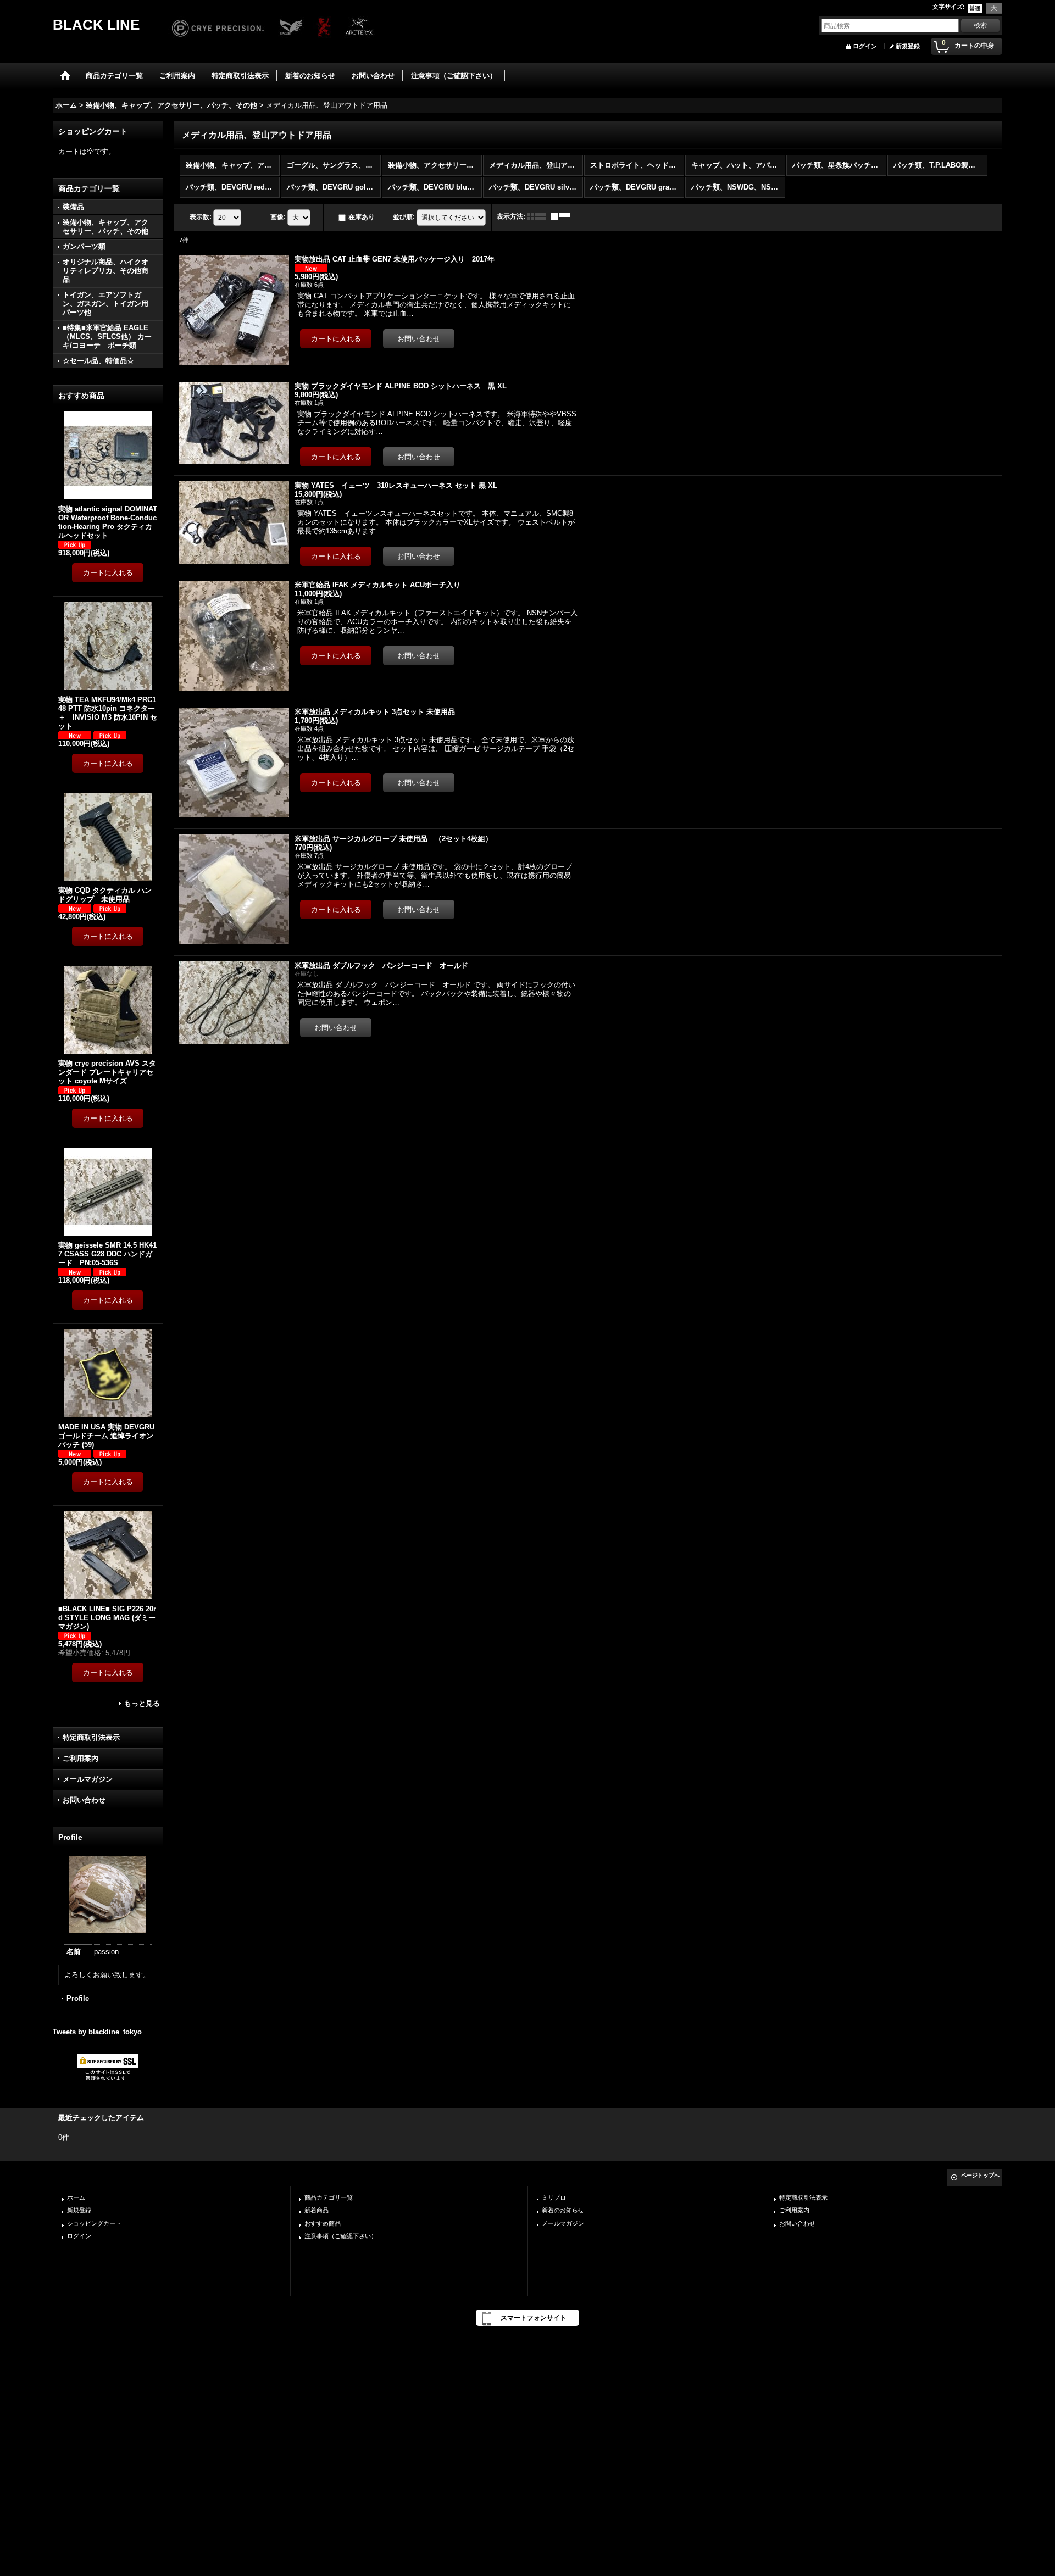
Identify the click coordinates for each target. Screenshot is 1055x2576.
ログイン (865, 46)
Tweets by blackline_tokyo (97, 2032)
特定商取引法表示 (91, 1737)
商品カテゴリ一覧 (329, 2197)
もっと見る (142, 1703)
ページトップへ (980, 2175)
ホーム (76, 2197)
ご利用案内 (80, 1758)
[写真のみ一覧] (539, 216)
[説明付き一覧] (563, 216)
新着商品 (316, 2210)
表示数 (201, 217)
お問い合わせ (84, 1800)
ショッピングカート (94, 2223)
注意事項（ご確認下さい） (341, 2236)
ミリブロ (554, 2197)
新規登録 (908, 46)
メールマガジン (88, 1779)
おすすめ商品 (323, 2223)
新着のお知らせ (563, 2210)
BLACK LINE (96, 25)
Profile (78, 1998)
